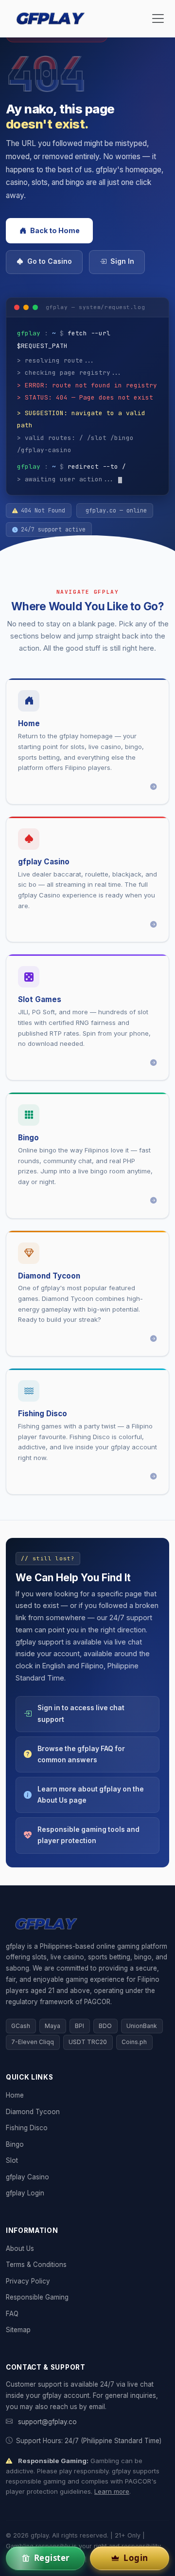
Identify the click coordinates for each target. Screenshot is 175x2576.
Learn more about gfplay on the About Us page (91, 1795)
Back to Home (55, 230)
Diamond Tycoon (33, 2112)
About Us (20, 2248)
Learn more (112, 2491)
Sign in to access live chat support (81, 1713)
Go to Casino (50, 261)
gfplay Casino (27, 2177)
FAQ (12, 2314)
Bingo (15, 2144)
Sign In (122, 261)
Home (15, 2095)
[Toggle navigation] (158, 18)
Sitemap (18, 2330)
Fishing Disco (27, 2128)
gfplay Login (25, 2193)
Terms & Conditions (36, 2265)
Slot (12, 2160)
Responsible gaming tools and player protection (88, 1835)
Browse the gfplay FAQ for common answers (81, 1754)
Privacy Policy (28, 2281)
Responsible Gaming (37, 2297)
